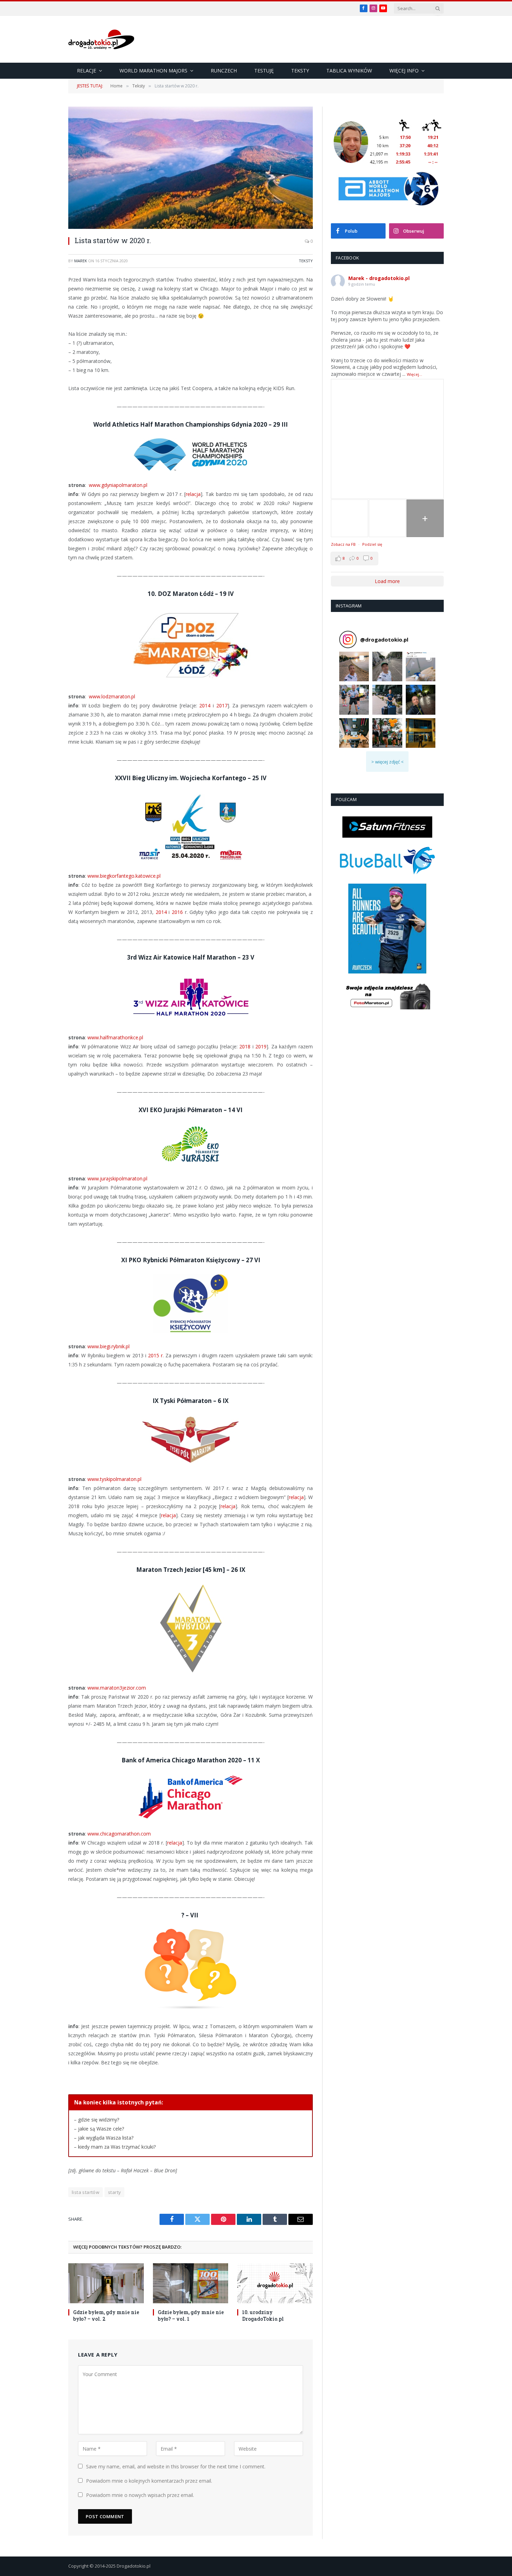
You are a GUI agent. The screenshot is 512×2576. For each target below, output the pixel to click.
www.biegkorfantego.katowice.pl (124, 876)
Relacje (87, 71)
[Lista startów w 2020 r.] (191, 168)
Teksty (300, 71)
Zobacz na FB (343, 544)
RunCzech (224, 71)
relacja (193, 494)
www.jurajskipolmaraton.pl (117, 1178)
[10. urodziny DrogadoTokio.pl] (275, 2283)
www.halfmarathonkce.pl (115, 1037)
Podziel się (372, 544)
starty (114, 2192)
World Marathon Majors (153, 71)
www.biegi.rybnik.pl (108, 1346)
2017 (222, 705)
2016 (177, 912)
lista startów (86, 2192)
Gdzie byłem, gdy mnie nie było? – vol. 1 (191, 2315)
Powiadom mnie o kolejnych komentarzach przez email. (149, 2481)
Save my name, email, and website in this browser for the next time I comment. (176, 2466)
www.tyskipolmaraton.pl (114, 1479)
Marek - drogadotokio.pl (379, 278)
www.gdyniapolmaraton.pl (118, 485)
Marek (81, 261)
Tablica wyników (349, 71)
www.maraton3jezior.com (117, 1688)
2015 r (155, 1355)
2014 (205, 705)
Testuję (264, 71)
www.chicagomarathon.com (119, 1834)
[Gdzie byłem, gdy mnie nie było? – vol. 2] (106, 2283)
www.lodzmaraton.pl (112, 696)
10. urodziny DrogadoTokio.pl (263, 2315)
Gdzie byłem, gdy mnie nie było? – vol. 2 (106, 2315)
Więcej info (404, 71)
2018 (245, 1046)
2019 (261, 1046)
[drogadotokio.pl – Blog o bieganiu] (101, 39)
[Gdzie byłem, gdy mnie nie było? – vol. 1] (191, 2283)
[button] (354, 666)
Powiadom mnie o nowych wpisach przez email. (140, 2495)
